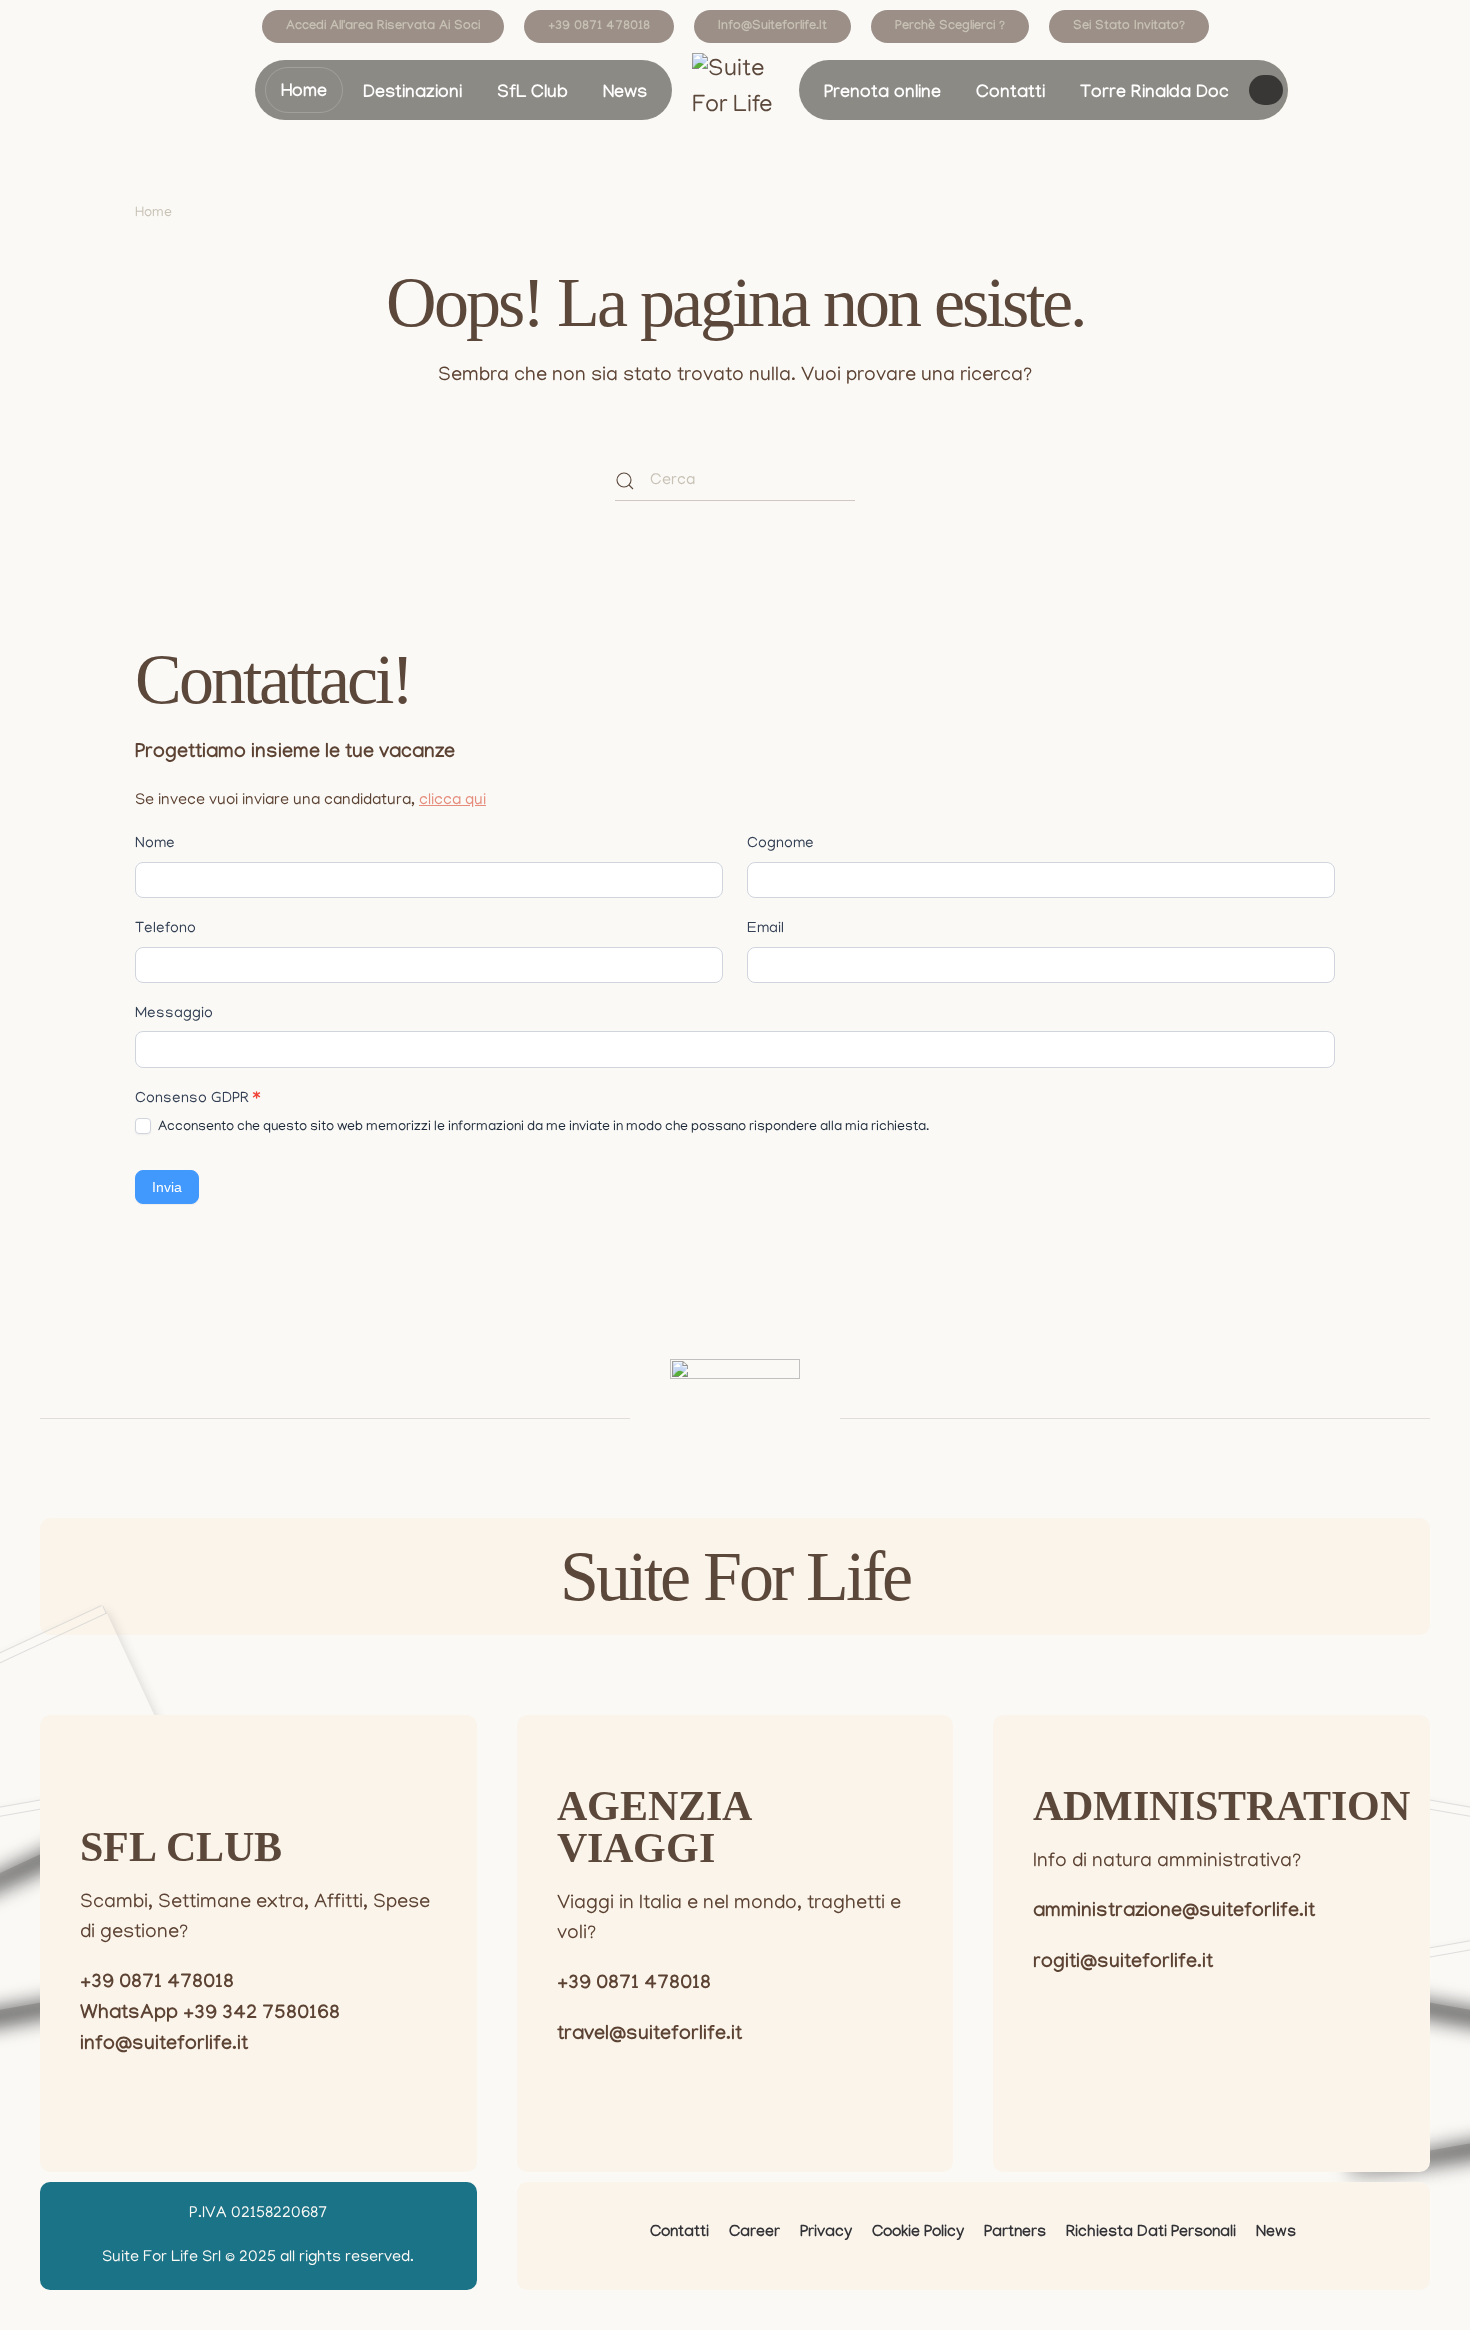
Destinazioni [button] (412, 94)
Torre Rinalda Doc (1154, 94)
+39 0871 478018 (599, 27)
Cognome (780, 844)
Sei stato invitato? (1129, 27)
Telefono (165, 929)
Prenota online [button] (882, 94)
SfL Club (532, 94)
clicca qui (452, 801)
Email (765, 929)
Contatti (1010, 94)
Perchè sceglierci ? (950, 27)
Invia (167, 1187)
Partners (1015, 2233)
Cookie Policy (918, 2233)
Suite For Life (735, 1576)
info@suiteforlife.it (772, 27)
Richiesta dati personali (1151, 2233)
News (625, 94)
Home (304, 93)
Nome (155, 844)
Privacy (826, 2233)
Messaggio (174, 1014)
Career (754, 2233)
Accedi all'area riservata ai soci (383, 27)
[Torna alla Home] (735, 93)
